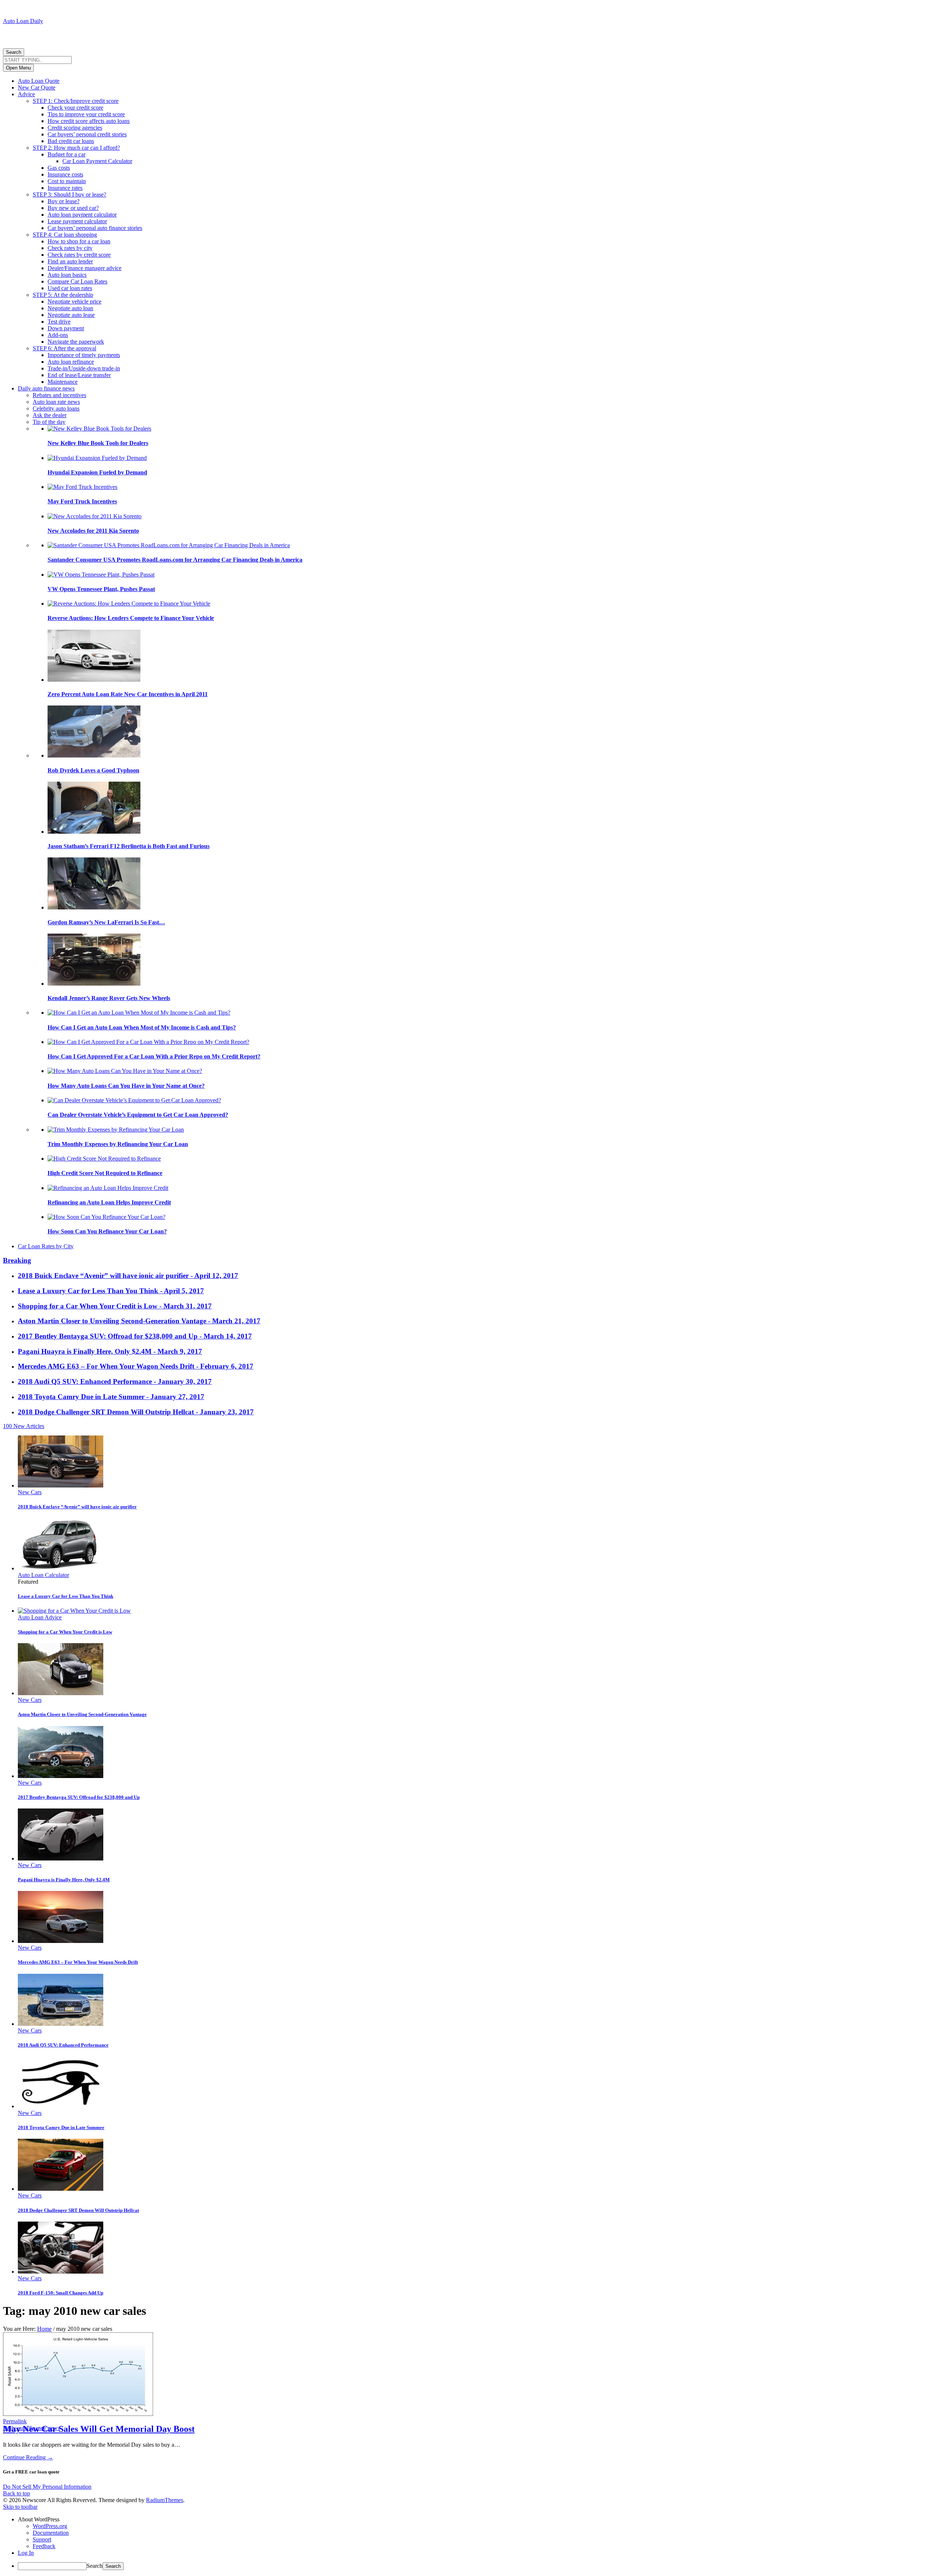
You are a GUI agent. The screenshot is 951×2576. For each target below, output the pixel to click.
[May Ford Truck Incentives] (82, 487)
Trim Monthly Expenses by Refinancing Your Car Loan (118, 1144)
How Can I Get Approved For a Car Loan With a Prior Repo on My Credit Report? (154, 1056)
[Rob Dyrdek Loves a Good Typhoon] (94, 755)
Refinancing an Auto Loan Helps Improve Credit (109, 1202)
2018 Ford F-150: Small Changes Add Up (61, 2293)
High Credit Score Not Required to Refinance (105, 1173)
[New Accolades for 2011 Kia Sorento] (95, 516)
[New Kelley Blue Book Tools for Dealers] (99, 429)
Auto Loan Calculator (43, 1575)
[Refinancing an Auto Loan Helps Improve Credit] (108, 1188)
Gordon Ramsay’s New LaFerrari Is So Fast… (106, 922)
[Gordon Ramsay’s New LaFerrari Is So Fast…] (94, 907)
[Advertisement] (90, 36)
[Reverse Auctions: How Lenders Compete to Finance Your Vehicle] (129, 604)
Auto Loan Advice (40, 1617)
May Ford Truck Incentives (82, 501)
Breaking (17, 1260)
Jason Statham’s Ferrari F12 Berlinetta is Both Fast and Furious (129, 846)
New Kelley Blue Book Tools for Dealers (98, 443)
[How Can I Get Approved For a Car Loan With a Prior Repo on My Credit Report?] (148, 1042)
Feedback (44, 2546)
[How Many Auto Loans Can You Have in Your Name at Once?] (125, 1071)
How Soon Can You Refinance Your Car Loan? (107, 1231)
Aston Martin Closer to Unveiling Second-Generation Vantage (82, 1714)
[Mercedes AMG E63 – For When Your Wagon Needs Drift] (61, 1941)
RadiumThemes (165, 2500)
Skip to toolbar (20, 2507)
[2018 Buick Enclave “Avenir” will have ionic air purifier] (61, 1485)
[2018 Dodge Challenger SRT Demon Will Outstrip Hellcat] (61, 2189)
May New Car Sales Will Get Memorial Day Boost (99, 2429)
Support (42, 2539)
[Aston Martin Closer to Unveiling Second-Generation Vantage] (61, 1693)
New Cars (30, 1492)
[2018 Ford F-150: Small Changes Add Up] (61, 2272)
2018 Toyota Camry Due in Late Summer (61, 2127)
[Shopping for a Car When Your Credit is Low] (74, 1611)
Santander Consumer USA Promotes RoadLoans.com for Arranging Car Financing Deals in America (175, 560)
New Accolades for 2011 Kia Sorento (93, 531)
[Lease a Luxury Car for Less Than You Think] (61, 1568)
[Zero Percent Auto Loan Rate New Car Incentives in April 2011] (94, 680)
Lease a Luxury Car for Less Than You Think (66, 1596)
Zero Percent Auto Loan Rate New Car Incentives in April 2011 (128, 694)
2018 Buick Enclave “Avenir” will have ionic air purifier (77, 1507)
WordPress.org (50, 2526)
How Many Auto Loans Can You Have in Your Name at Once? (126, 1086)
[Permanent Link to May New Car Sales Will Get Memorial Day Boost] (78, 2415)
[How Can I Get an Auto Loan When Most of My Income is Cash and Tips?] (139, 1013)
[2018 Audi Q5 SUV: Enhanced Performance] (61, 2024)
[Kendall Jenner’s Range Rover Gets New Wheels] (94, 984)
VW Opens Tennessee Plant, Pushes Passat (101, 589)
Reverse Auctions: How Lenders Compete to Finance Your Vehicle (131, 618)
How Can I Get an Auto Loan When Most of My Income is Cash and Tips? (142, 1027)
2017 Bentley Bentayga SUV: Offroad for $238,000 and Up (79, 1797)
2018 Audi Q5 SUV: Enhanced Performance (63, 2045)
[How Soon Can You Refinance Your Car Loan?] (106, 1217)
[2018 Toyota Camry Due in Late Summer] (61, 2106)
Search (14, 52)
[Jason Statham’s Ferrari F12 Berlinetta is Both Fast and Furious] (94, 832)
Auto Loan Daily (23, 21)
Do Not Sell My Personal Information (47, 2487)
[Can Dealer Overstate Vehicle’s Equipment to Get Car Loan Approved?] (134, 1100)
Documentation (51, 2533)
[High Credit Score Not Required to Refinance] (104, 1159)
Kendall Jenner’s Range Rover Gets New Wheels (109, 998)
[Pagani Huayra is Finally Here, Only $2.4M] (61, 1858)
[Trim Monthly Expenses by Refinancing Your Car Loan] (116, 1130)
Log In (26, 2553)
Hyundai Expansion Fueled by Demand (97, 472)
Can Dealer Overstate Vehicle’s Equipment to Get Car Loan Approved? (138, 1115)
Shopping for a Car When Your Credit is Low (65, 1632)
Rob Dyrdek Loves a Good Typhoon (93, 770)
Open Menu (18, 68)
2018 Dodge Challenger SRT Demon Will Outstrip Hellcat (78, 2210)
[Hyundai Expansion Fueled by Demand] (97, 458)
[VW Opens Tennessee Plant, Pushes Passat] (101, 575)
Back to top (17, 2493)
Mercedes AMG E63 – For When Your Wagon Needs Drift (78, 1962)
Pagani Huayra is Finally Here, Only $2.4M (64, 1880)
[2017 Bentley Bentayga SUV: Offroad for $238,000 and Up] (61, 1776)
